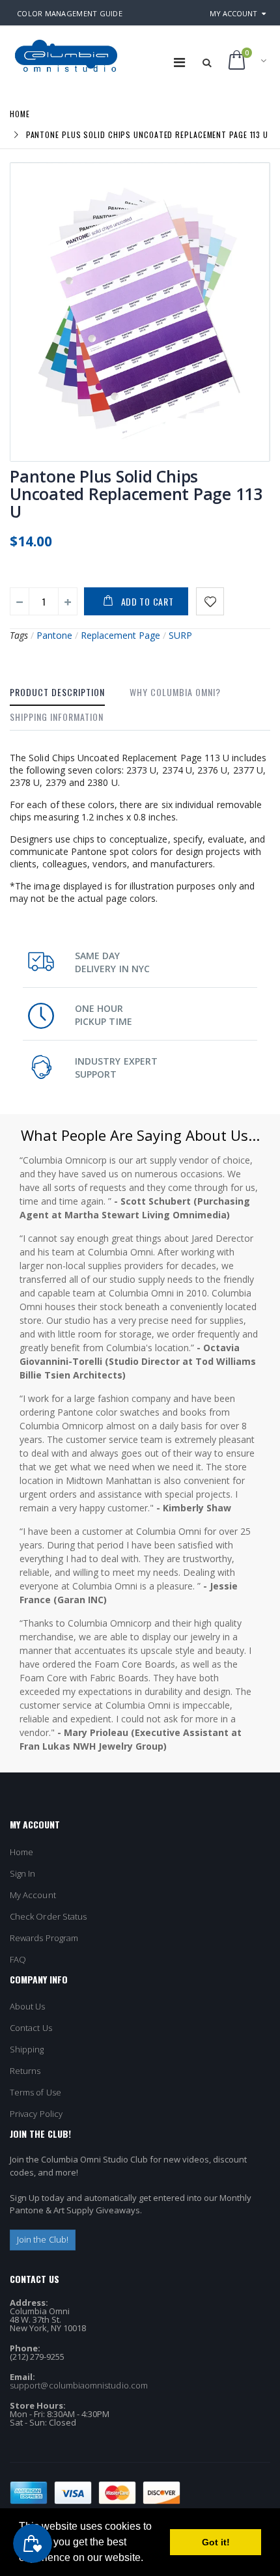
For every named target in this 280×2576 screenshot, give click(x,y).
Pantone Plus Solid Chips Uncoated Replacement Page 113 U (136, 494)
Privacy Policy (36, 2114)
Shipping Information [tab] (57, 717)
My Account (233, 13)
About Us (28, 2006)
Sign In (22, 1873)
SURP (180, 635)
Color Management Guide (70, 13)
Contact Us (31, 2028)
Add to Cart (147, 601)
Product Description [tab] (57, 692)
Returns (25, 2071)
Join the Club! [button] (43, 2239)
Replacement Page (120, 635)
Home (20, 114)
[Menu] (179, 62)
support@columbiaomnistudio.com (79, 2385)
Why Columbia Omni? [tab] (175, 692)
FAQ (18, 1959)
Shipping (27, 2049)
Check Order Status (48, 1916)
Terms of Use (35, 2092)
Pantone (54, 635)
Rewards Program (44, 1938)
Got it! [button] (216, 2542)
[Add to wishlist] (210, 601)
